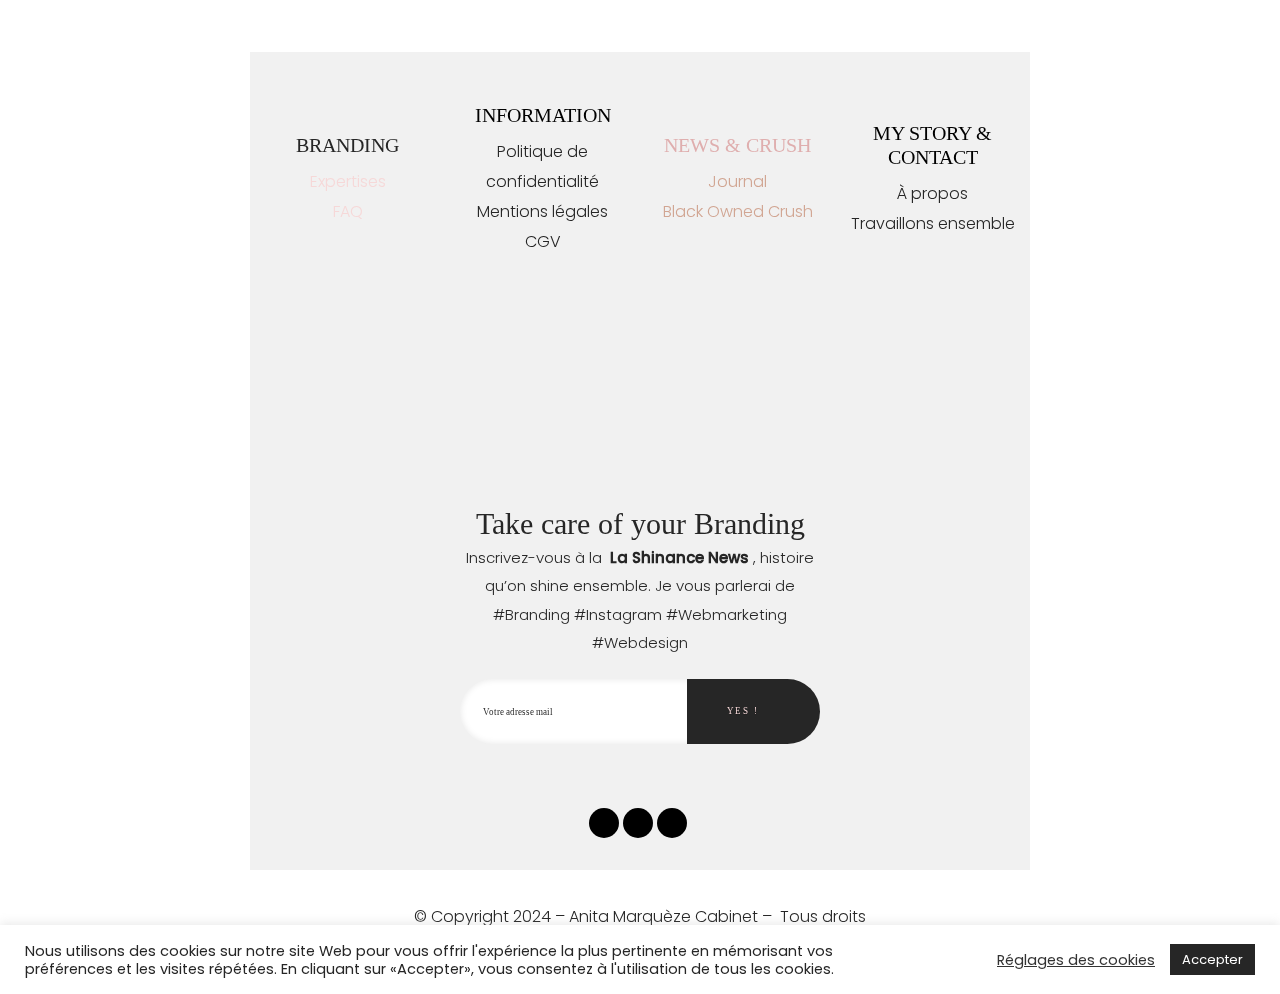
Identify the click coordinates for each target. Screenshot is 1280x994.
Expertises (348, 181)
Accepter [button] (1212, 959)
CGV (543, 241)
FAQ (348, 211)
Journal (737, 181)
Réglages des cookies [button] (1076, 960)
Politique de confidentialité (542, 166)
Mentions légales (542, 211)
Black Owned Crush (738, 211)
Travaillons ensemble (933, 223)
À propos (932, 193)
